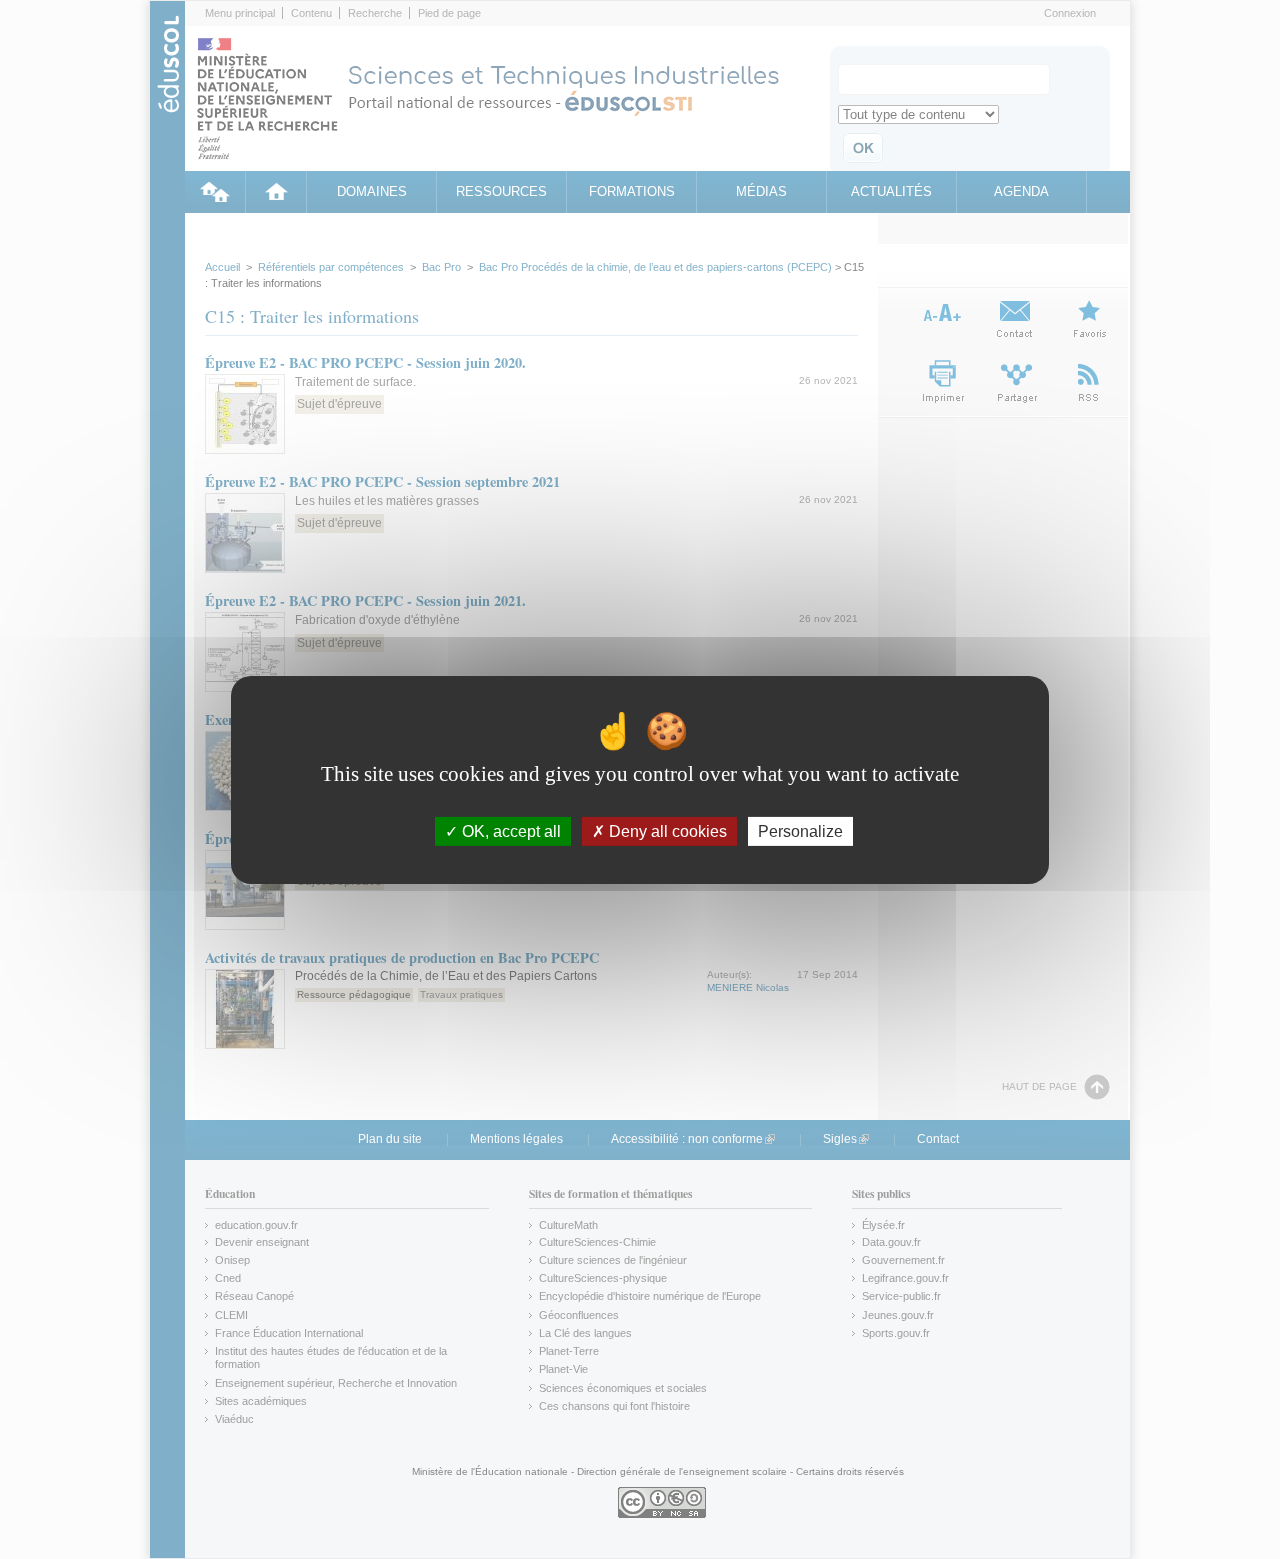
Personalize (800, 830)
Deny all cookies (666, 830)
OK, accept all (509, 830)
